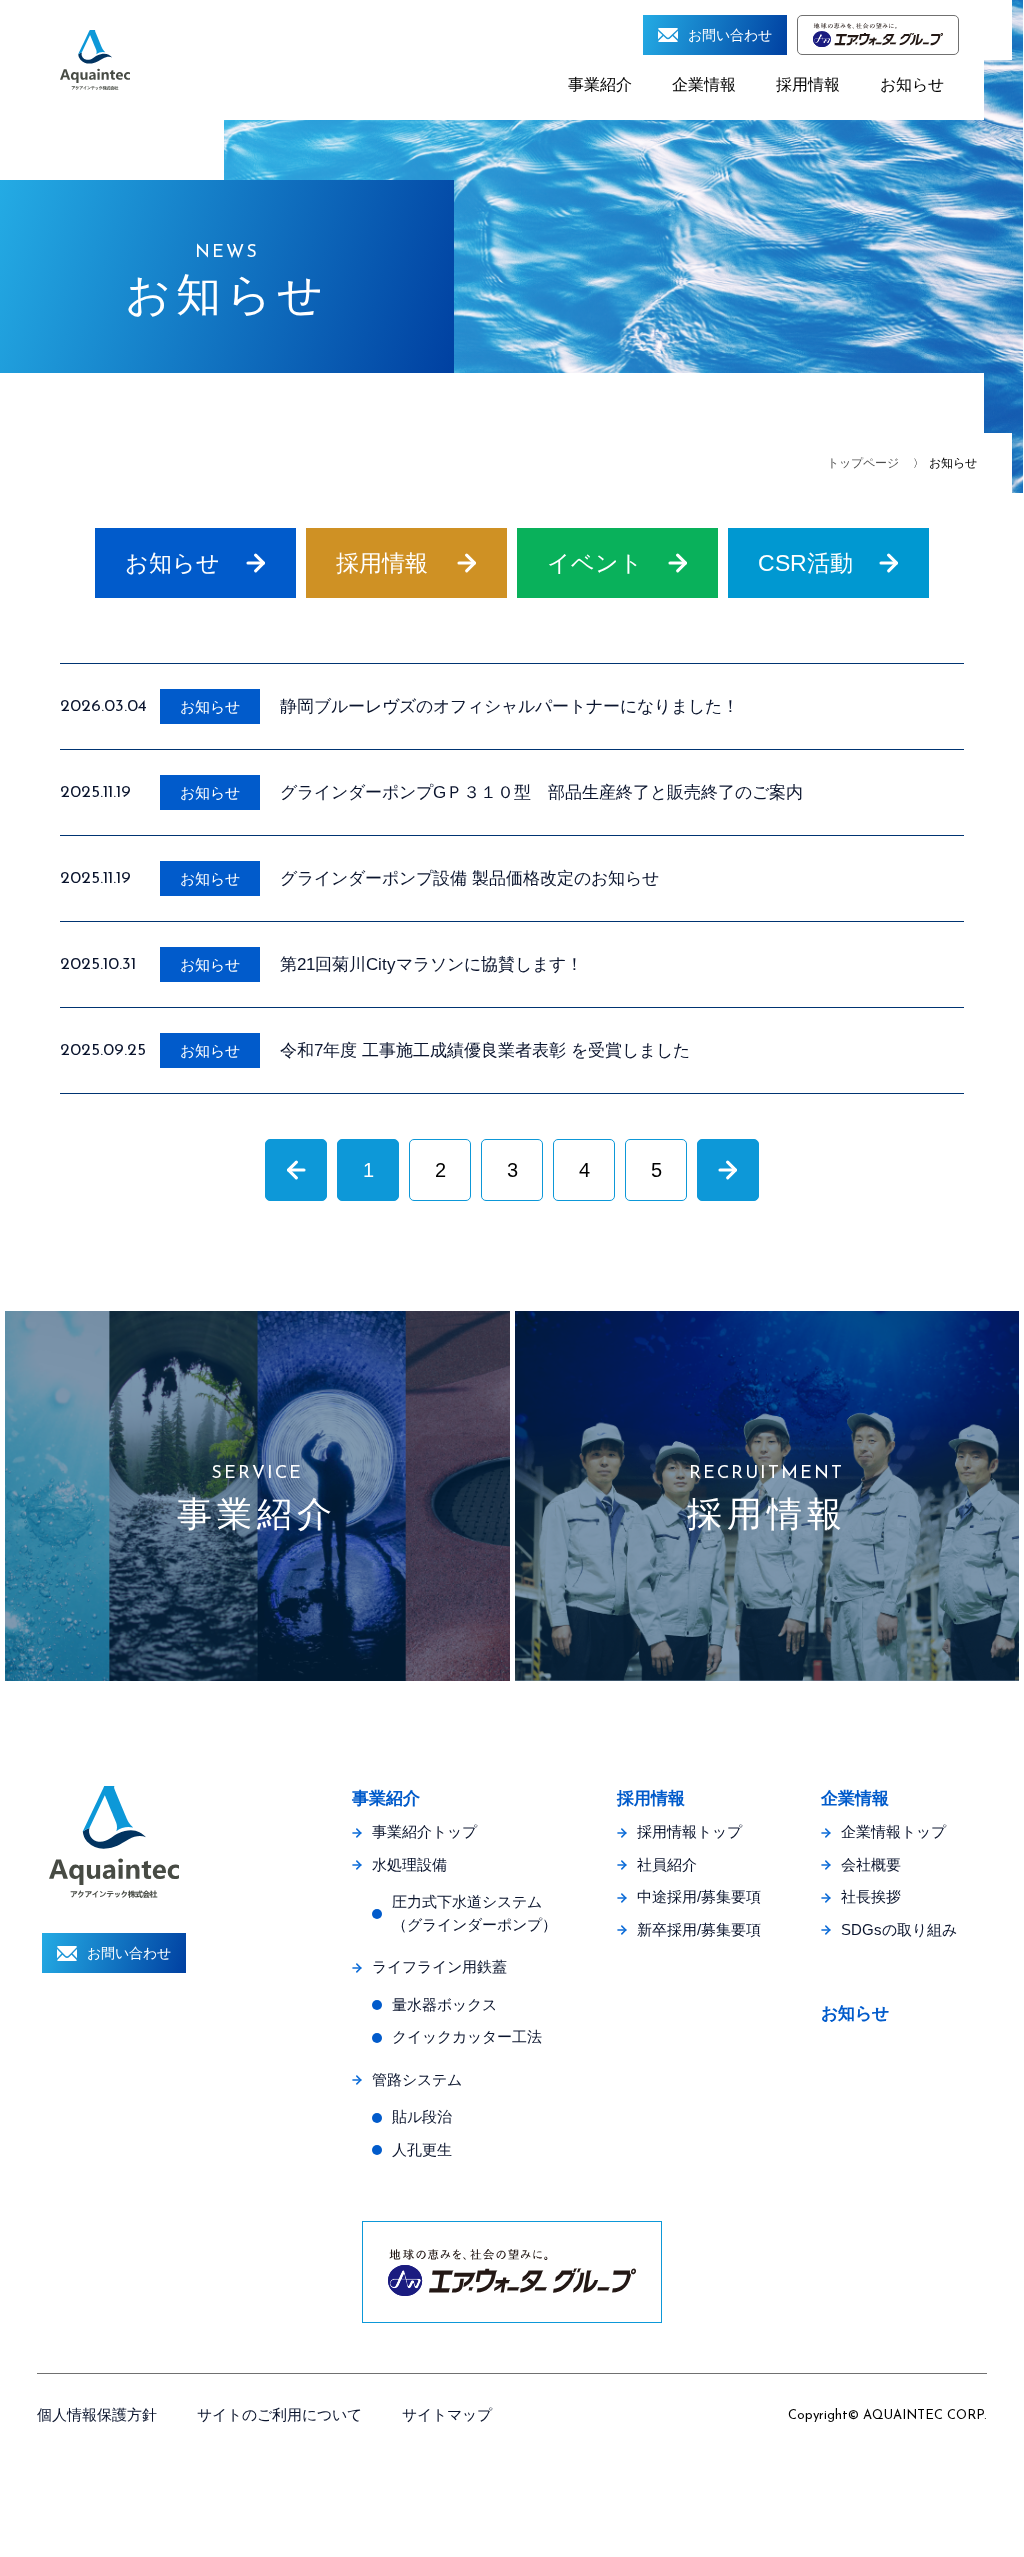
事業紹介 (600, 84)
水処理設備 (409, 1864)
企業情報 (704, 84)
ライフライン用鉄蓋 (439, 1966)
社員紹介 (667, 1864)
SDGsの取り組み (899, 1929)
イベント (595, 563)
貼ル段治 (422, 2116)
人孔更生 (422, 2149)
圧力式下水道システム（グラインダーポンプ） (474, 1913)
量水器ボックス (444, 2004)
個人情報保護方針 (97, 2414)
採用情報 (808, 84)
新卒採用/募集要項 (699, 1929)
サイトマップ (447, 2414)
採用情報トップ (689, 1831)
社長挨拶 (871, 1896)
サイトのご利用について (279, 2414)
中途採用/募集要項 (699, 1896)
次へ (728, 1169)
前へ (296, 1169)
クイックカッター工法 (467, 2036)
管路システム (417, 2079)
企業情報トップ (893, 1831)
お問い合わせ (730, 35)
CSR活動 (805, 563)
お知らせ (912, 84)
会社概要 (871, 1864)
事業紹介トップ (424, 1831)
